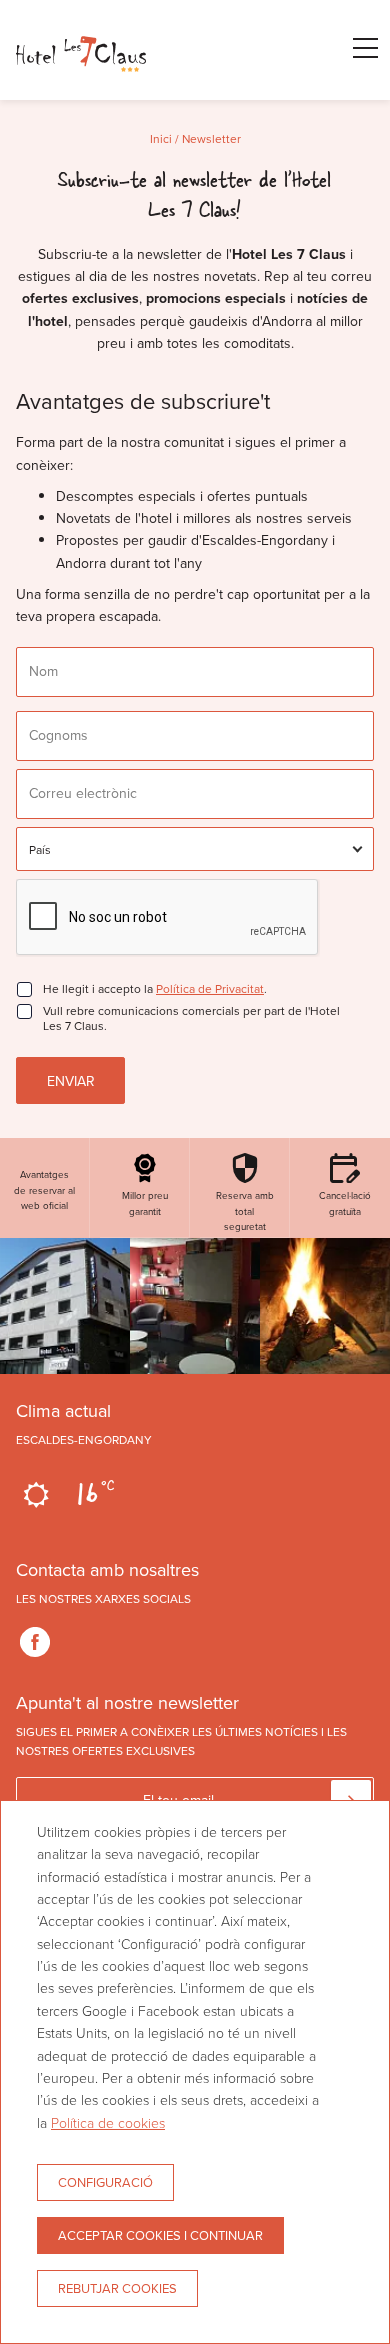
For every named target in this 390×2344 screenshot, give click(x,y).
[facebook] (35, 1642)
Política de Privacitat (210, 988)
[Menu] (355, 48)
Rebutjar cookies (117, 2288)
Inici (161, 138)
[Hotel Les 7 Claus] (81, 89)
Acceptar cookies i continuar (160, 2235)
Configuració (105, 2182)
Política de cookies (108, 2122)
